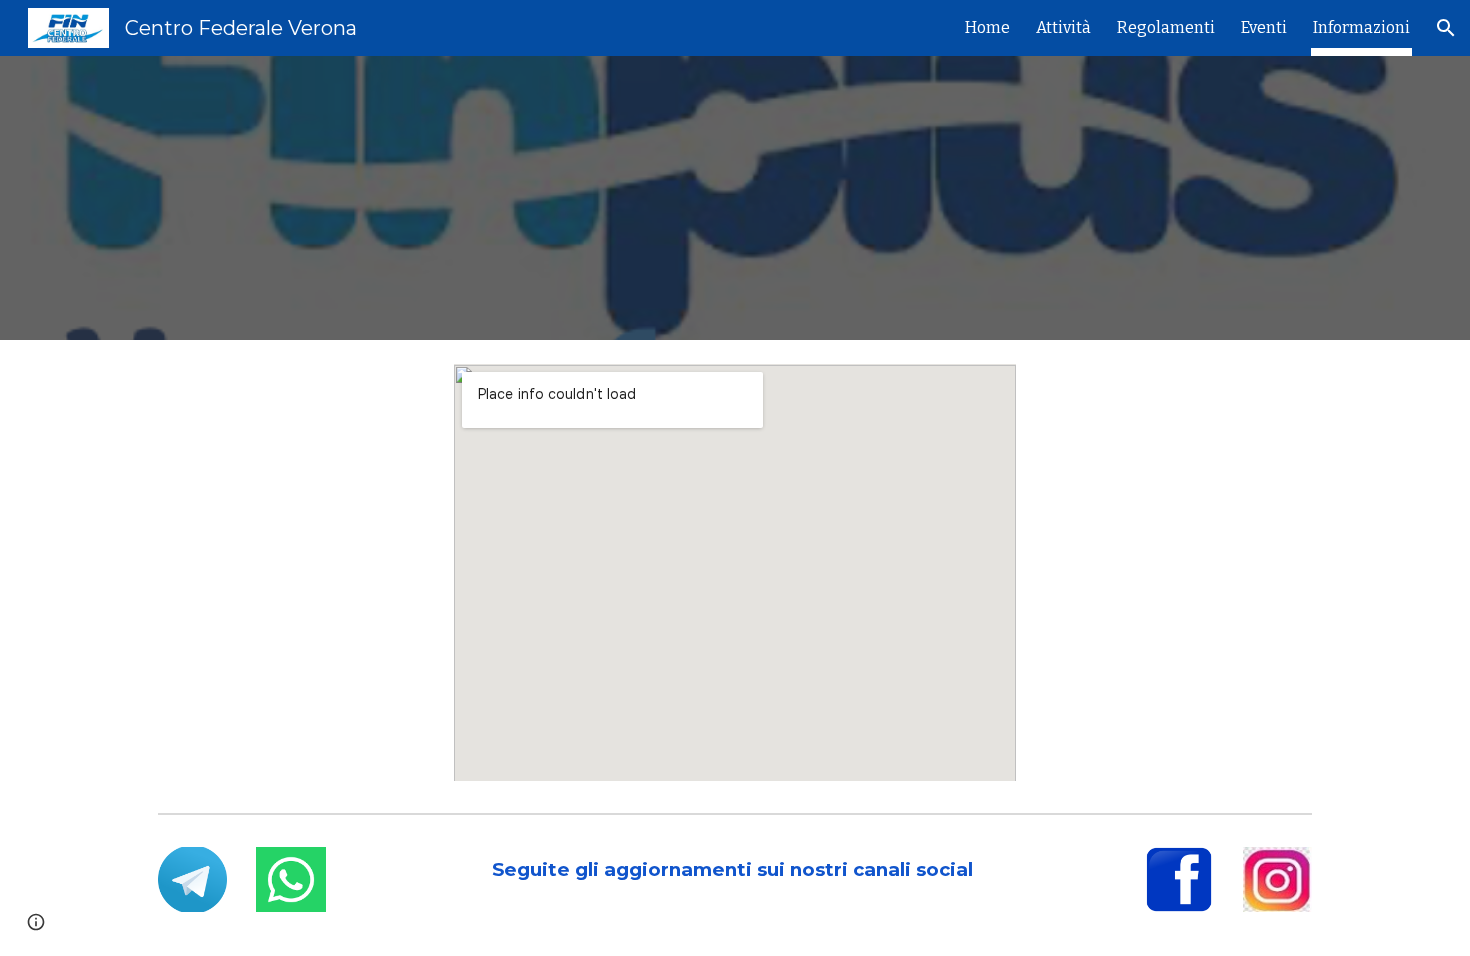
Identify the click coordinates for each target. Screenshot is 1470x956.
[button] (1446, 28)
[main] (735, 870)
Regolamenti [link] (1166, 27)
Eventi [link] (1264, 27)
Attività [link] (1063, 27)
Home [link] (987, 27)
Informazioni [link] (1361, 27)
